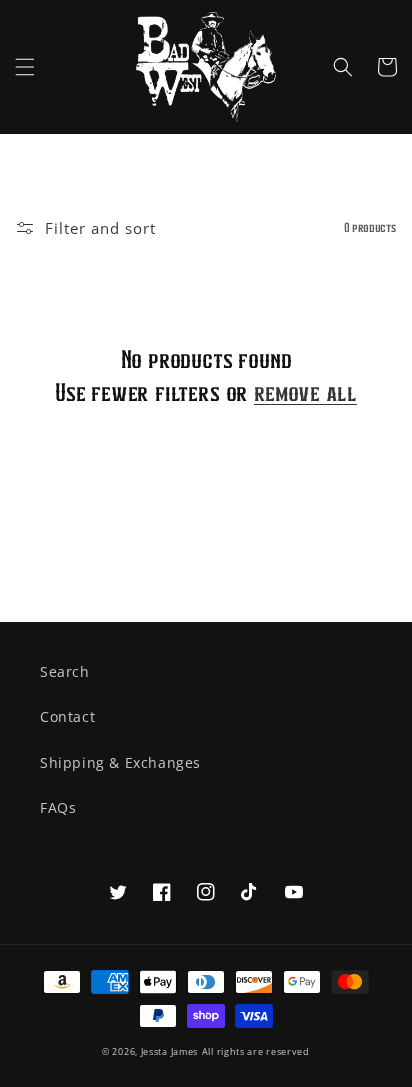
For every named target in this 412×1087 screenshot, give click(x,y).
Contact (67, 716)
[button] (25, 67)
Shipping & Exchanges (120, 762)
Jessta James (169, 1051)
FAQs (58, 807)
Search (65, 671)
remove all (305, 392)
